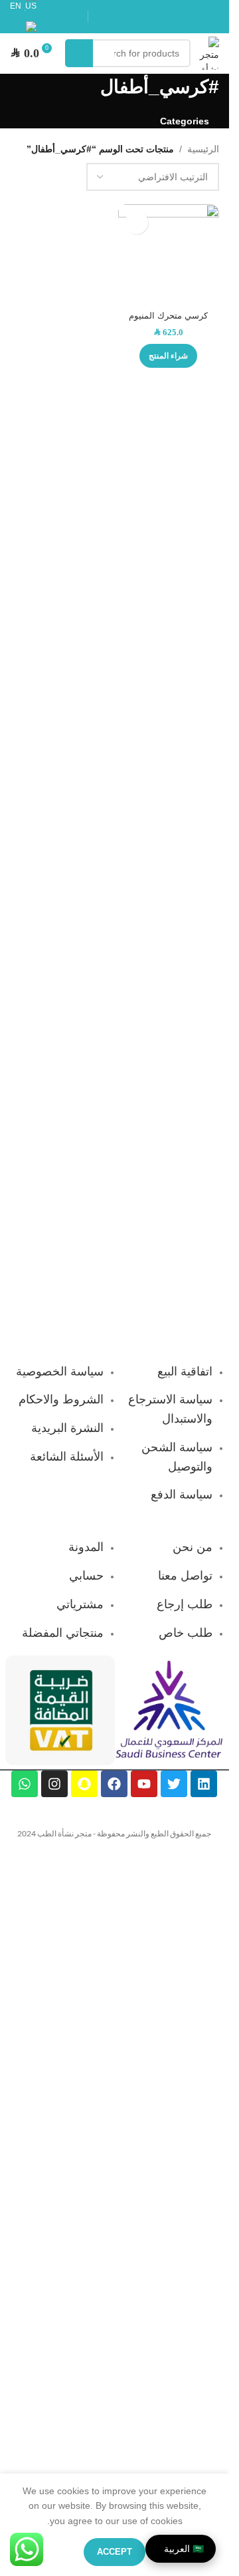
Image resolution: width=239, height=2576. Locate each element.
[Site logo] (208, 53)
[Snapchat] (84, 1784)
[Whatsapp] (25, 1784)
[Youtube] (144, 1784)
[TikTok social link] (157, 26)
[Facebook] (114, 1784)
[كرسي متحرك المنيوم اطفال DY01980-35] (169, 255)
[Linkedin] (204, 1784)
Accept (115, 2552)
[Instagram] (54, 1784)
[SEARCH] (79, 53)
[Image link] (169, 1709)
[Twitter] (174, 1784)
